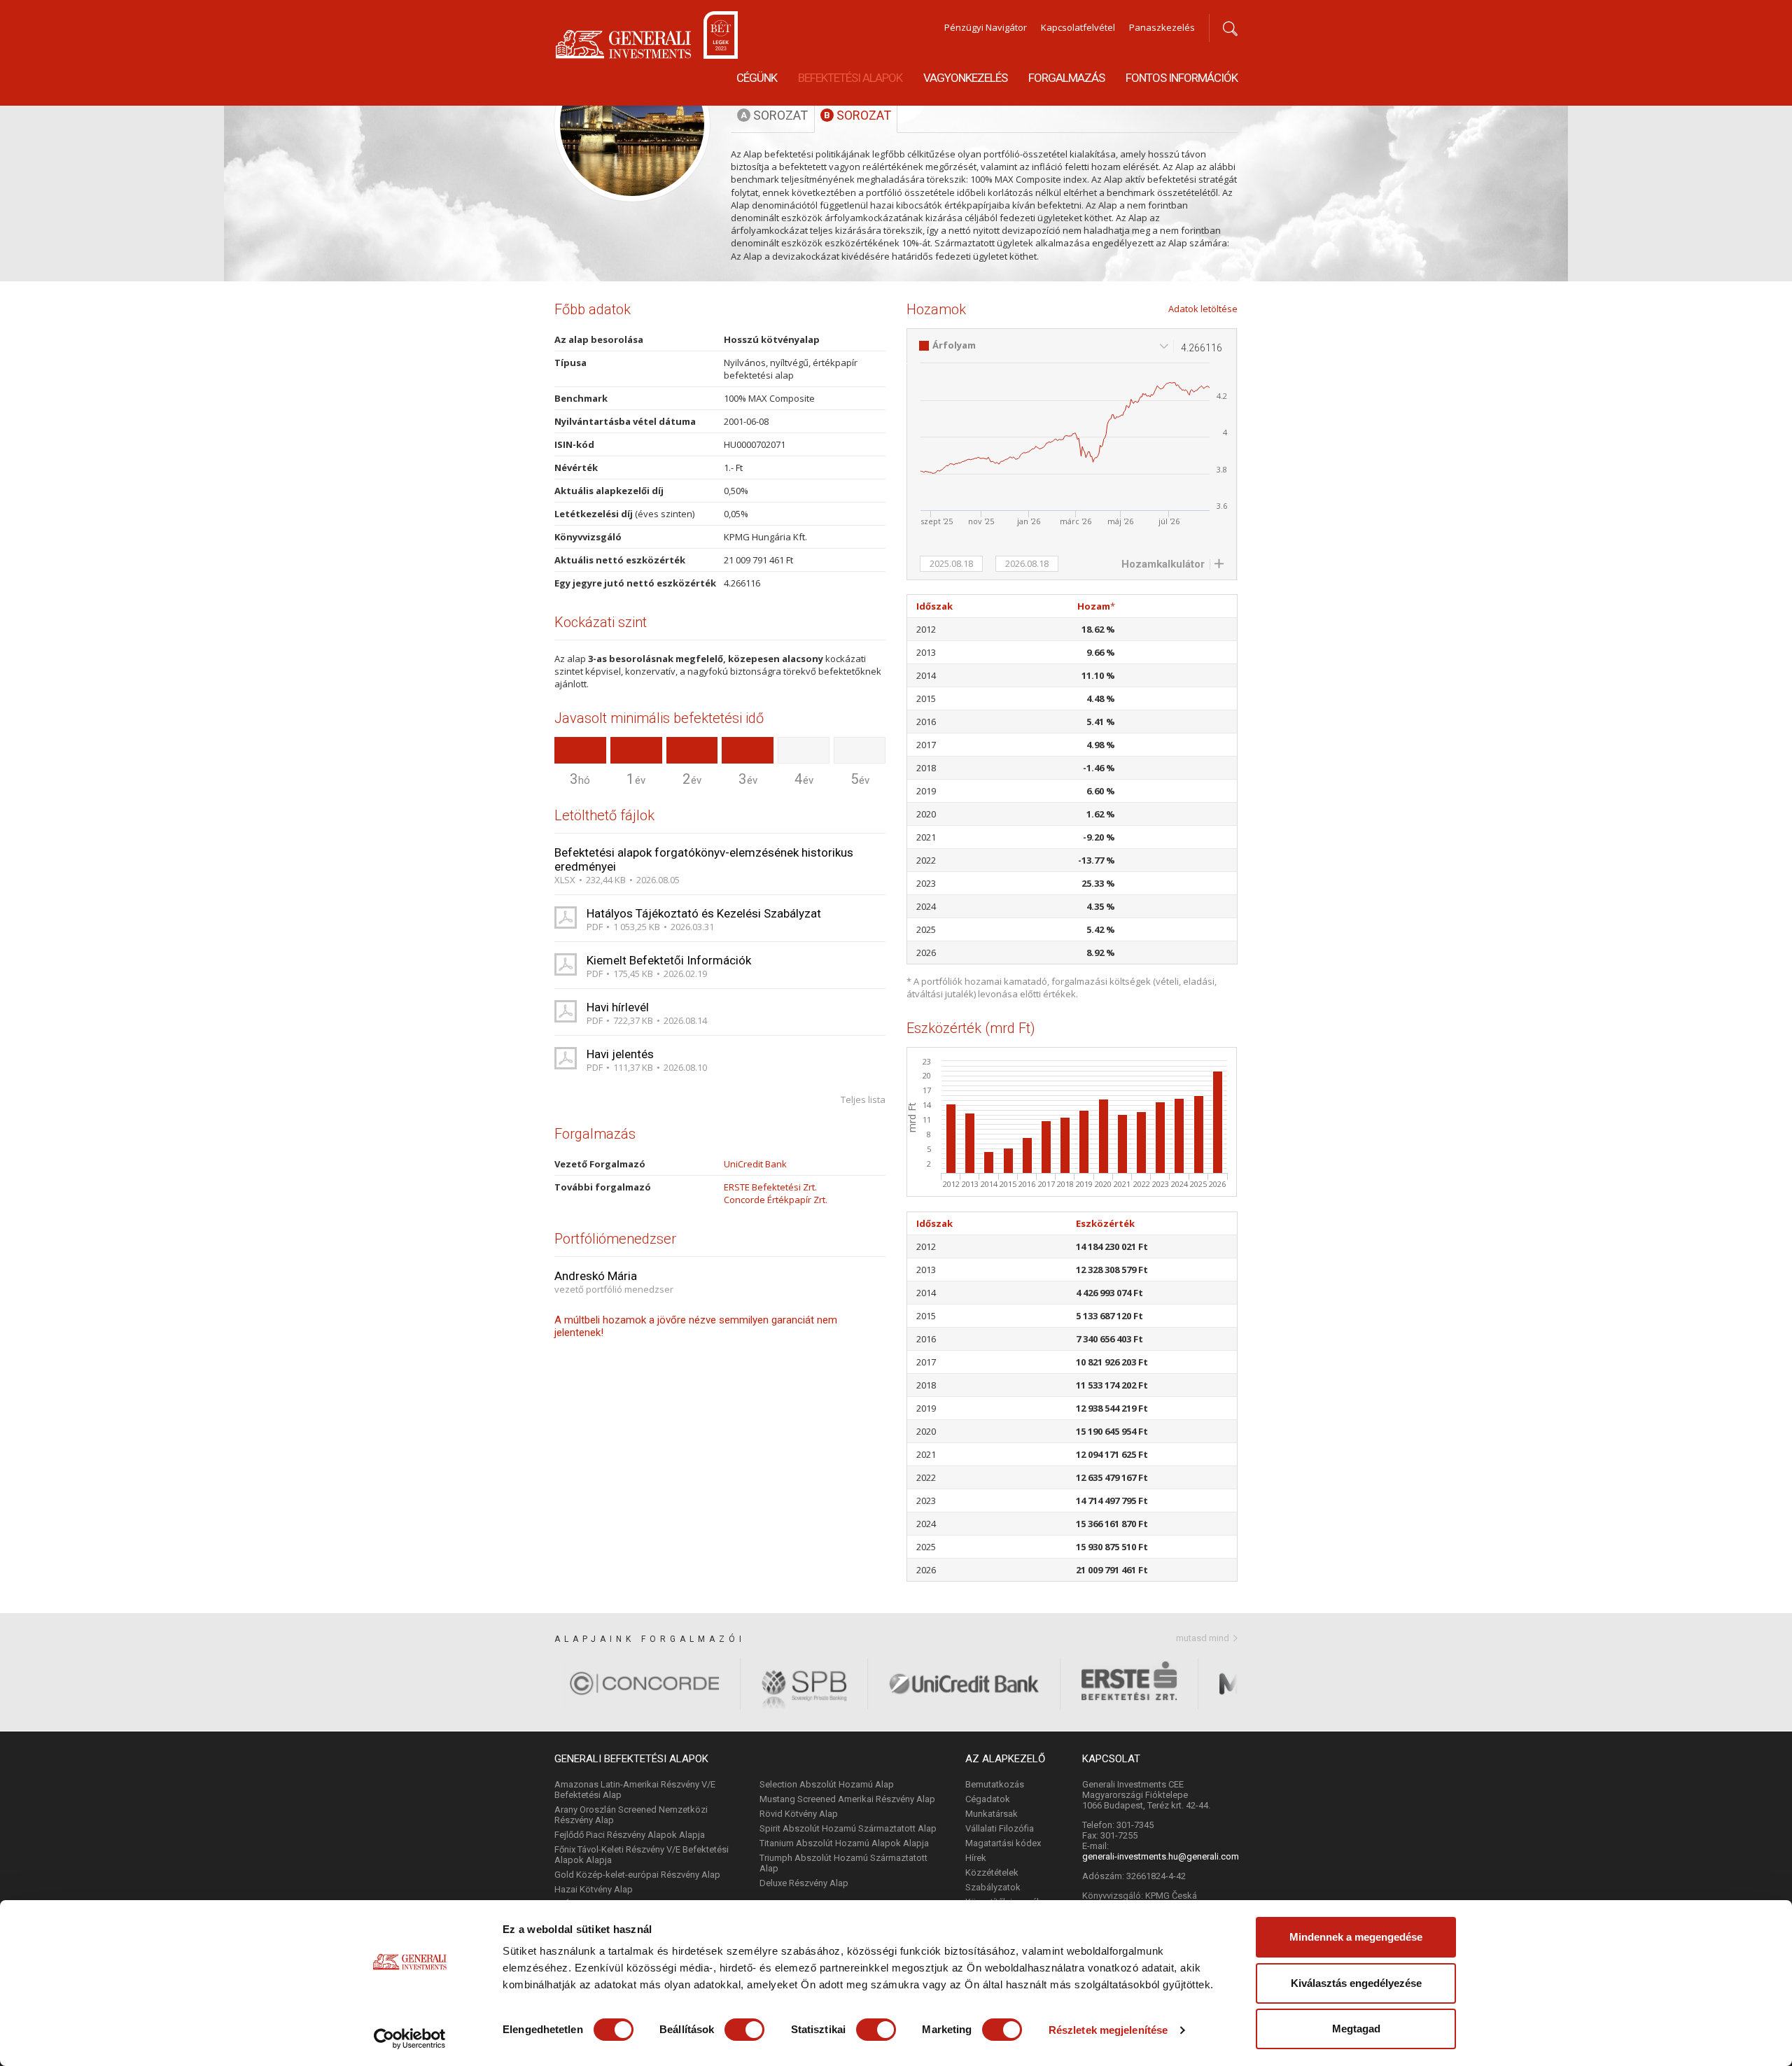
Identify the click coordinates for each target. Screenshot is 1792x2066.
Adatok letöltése (1203, 309)
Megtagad (1356, 2029)
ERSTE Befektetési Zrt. (770, 1187)
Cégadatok (988, 1799)
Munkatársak (992, 1814)
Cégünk (757, 78)
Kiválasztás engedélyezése (1356, 1983)
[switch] (744, 2030)
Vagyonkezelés (965, 78)
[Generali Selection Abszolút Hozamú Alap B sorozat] (1754, 155)
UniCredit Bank (755, 1164)
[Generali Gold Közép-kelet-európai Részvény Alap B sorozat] (38, 155)
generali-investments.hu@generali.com (1161, 1856)
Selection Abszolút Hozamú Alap (827, 1784)
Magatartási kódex (1003, 1843)
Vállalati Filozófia (1000, 1828)
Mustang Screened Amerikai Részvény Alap (847, 1799)
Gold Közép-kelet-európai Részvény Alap (637, 1875)
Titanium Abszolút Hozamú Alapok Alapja (844, 1843)
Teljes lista (863, 1099)
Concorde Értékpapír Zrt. (776, 1200)
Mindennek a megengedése (1356, 1937)
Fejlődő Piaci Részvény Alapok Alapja (630, 1835)
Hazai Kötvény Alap (594, 1889)
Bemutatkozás (995, 1784)
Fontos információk (1182, 78)
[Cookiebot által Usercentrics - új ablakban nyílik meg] (410, 2039)
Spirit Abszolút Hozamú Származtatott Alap (848, 1828)
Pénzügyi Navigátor (986, 27)
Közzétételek (992, 1872)
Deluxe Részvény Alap (804, 1883)
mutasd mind (1203, 1638)
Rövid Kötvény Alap (799, 1814)
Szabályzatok (993, 1887)
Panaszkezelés (1162, 27)
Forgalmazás (1066, 78)
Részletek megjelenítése (1108, 2030)
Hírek (976, 1858)
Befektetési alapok (850, 78)
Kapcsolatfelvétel (1078, 27)
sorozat (774, 115)
